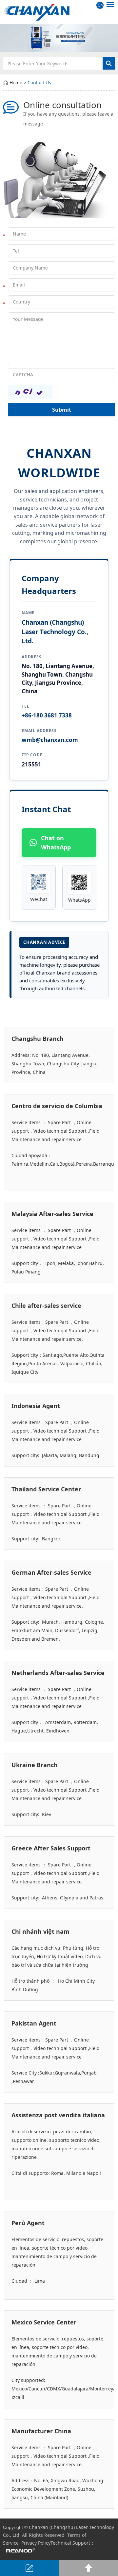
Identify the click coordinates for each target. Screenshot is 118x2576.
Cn (100, 5)
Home (16, 82)
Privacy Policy (36, 2543)
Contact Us (39, 82)
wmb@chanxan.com (50, 740)
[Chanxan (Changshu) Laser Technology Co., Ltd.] (59, 12)
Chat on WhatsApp (56, 843)
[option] (59, 38)
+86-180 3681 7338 (47, 715)
